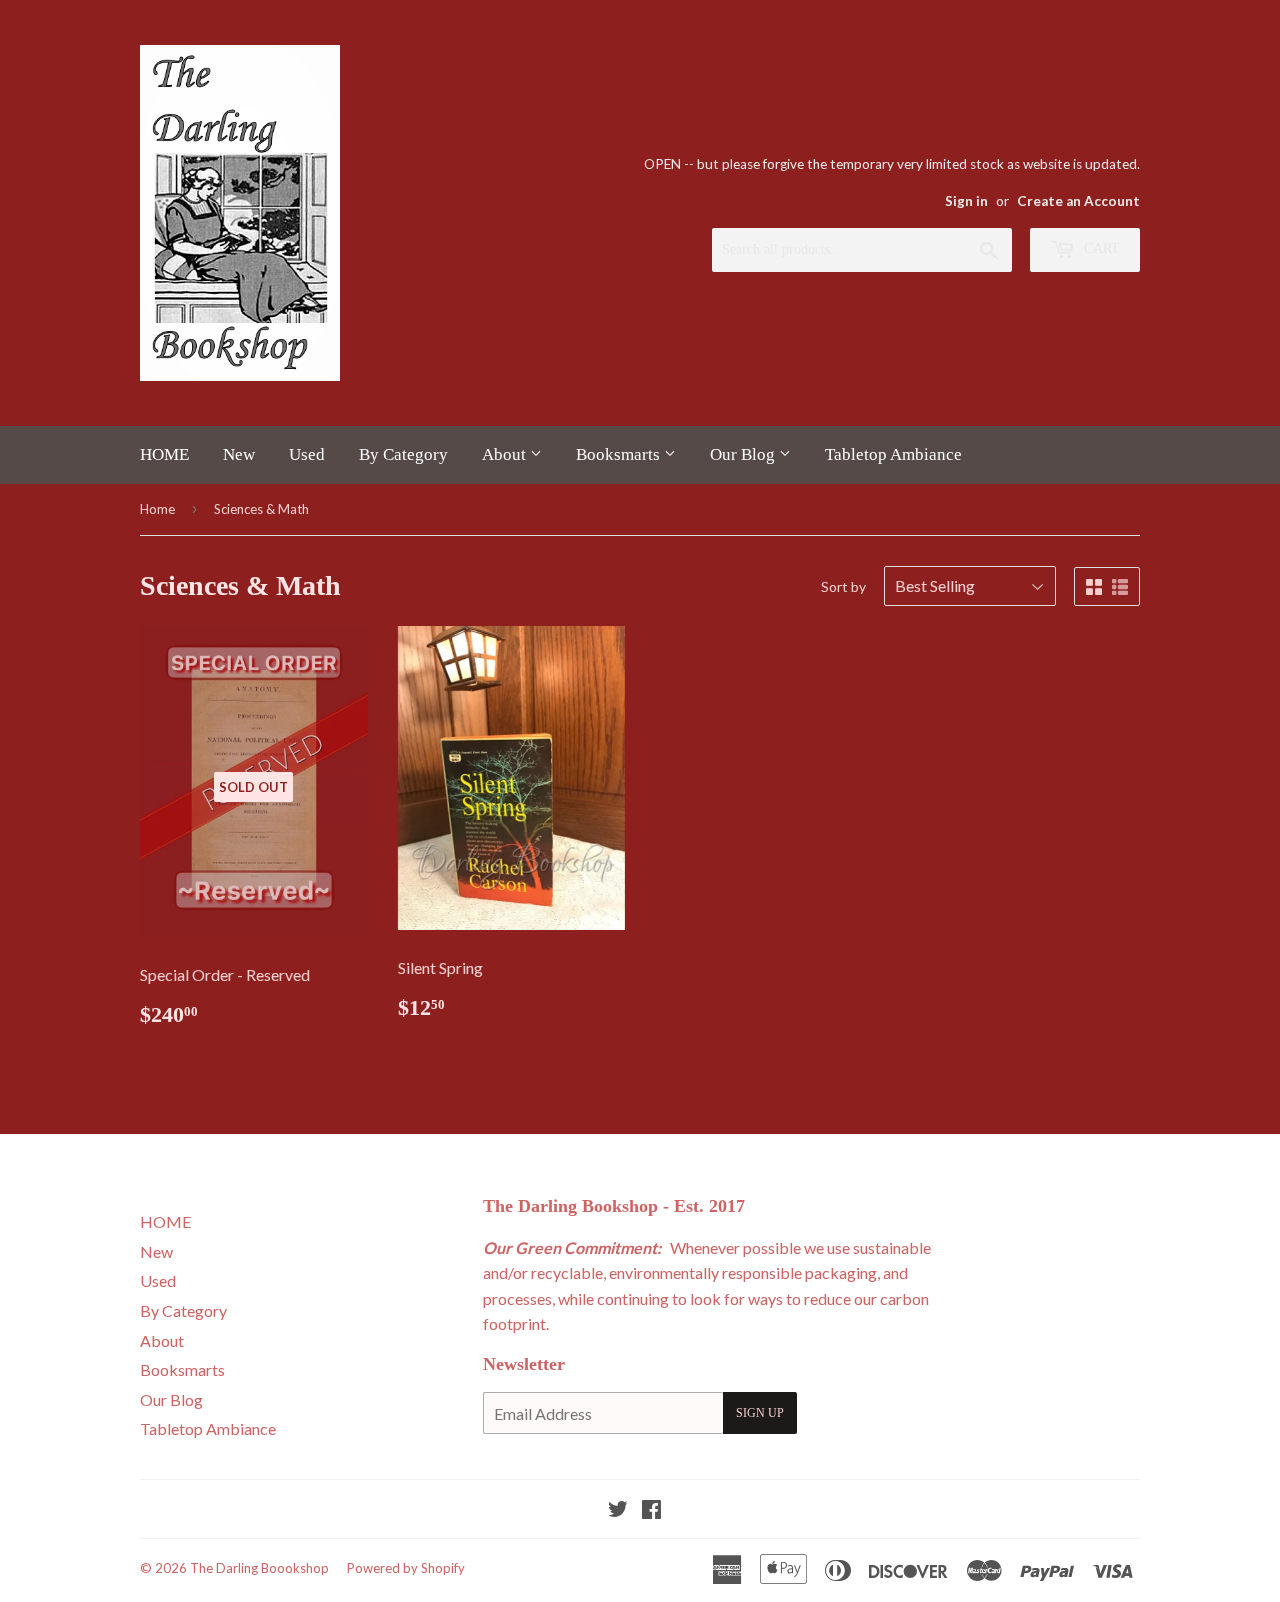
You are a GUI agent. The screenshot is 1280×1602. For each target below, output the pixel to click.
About (506, 454)
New (239, 454)
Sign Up (760, 1413)
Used (307, 454)
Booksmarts (620, 454)
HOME (164, 454)
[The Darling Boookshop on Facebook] (651, 1510)
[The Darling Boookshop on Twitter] (618, 1510)
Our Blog (744, 454)
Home (157, 509)
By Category (403, 454)
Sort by (843, 586)
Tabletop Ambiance (893, 454)
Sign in (966, 201)
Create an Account (1078, 201)
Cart (1100, 248)
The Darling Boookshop (259, 1568)
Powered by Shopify (406, 1568)
